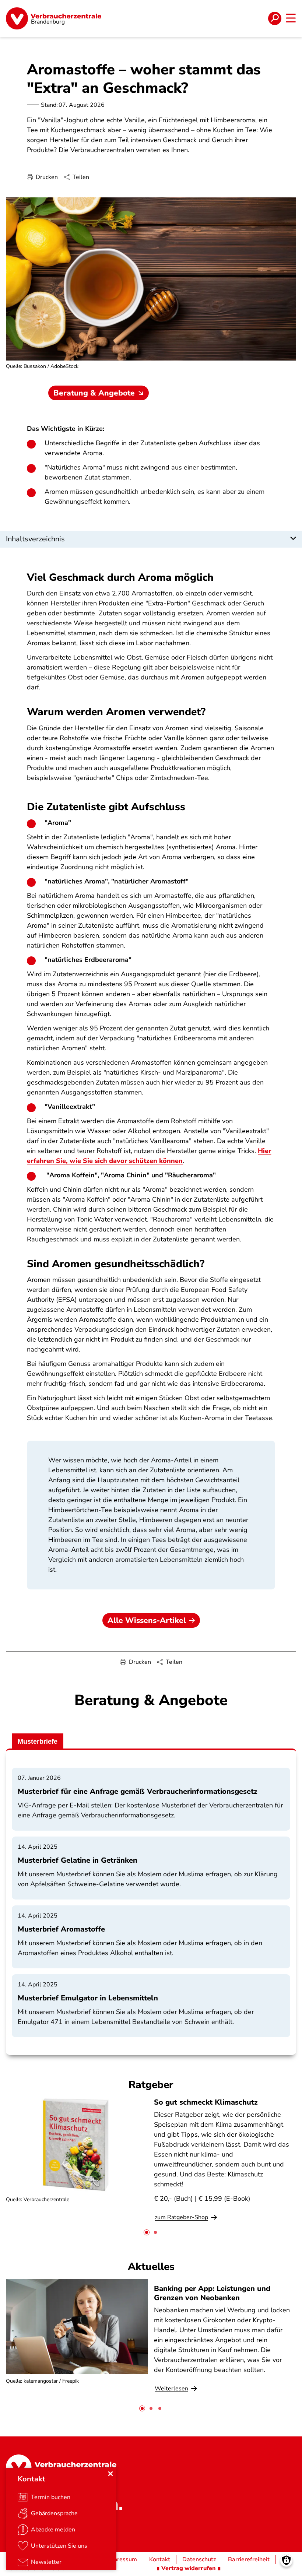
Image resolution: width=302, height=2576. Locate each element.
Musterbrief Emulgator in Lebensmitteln (88, 1998)
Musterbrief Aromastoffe (61, 1929)
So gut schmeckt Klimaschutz (206, 2102)
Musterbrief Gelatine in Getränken (78, 1860)
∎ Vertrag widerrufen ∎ (189, 2568)
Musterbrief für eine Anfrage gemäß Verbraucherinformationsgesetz (138, 1791)
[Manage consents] (286, 2560)
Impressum (122, 2559)
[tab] (147, 2232)
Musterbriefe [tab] (38, 1742)
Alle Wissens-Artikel (147, 1620)
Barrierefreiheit (249, 2559)
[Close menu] (110, 2474)
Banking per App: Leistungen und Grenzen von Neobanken (212, 2293)
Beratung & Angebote (94, 393)
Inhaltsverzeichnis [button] (35, 539)
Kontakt (160, 2559)
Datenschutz (199, 2559)
